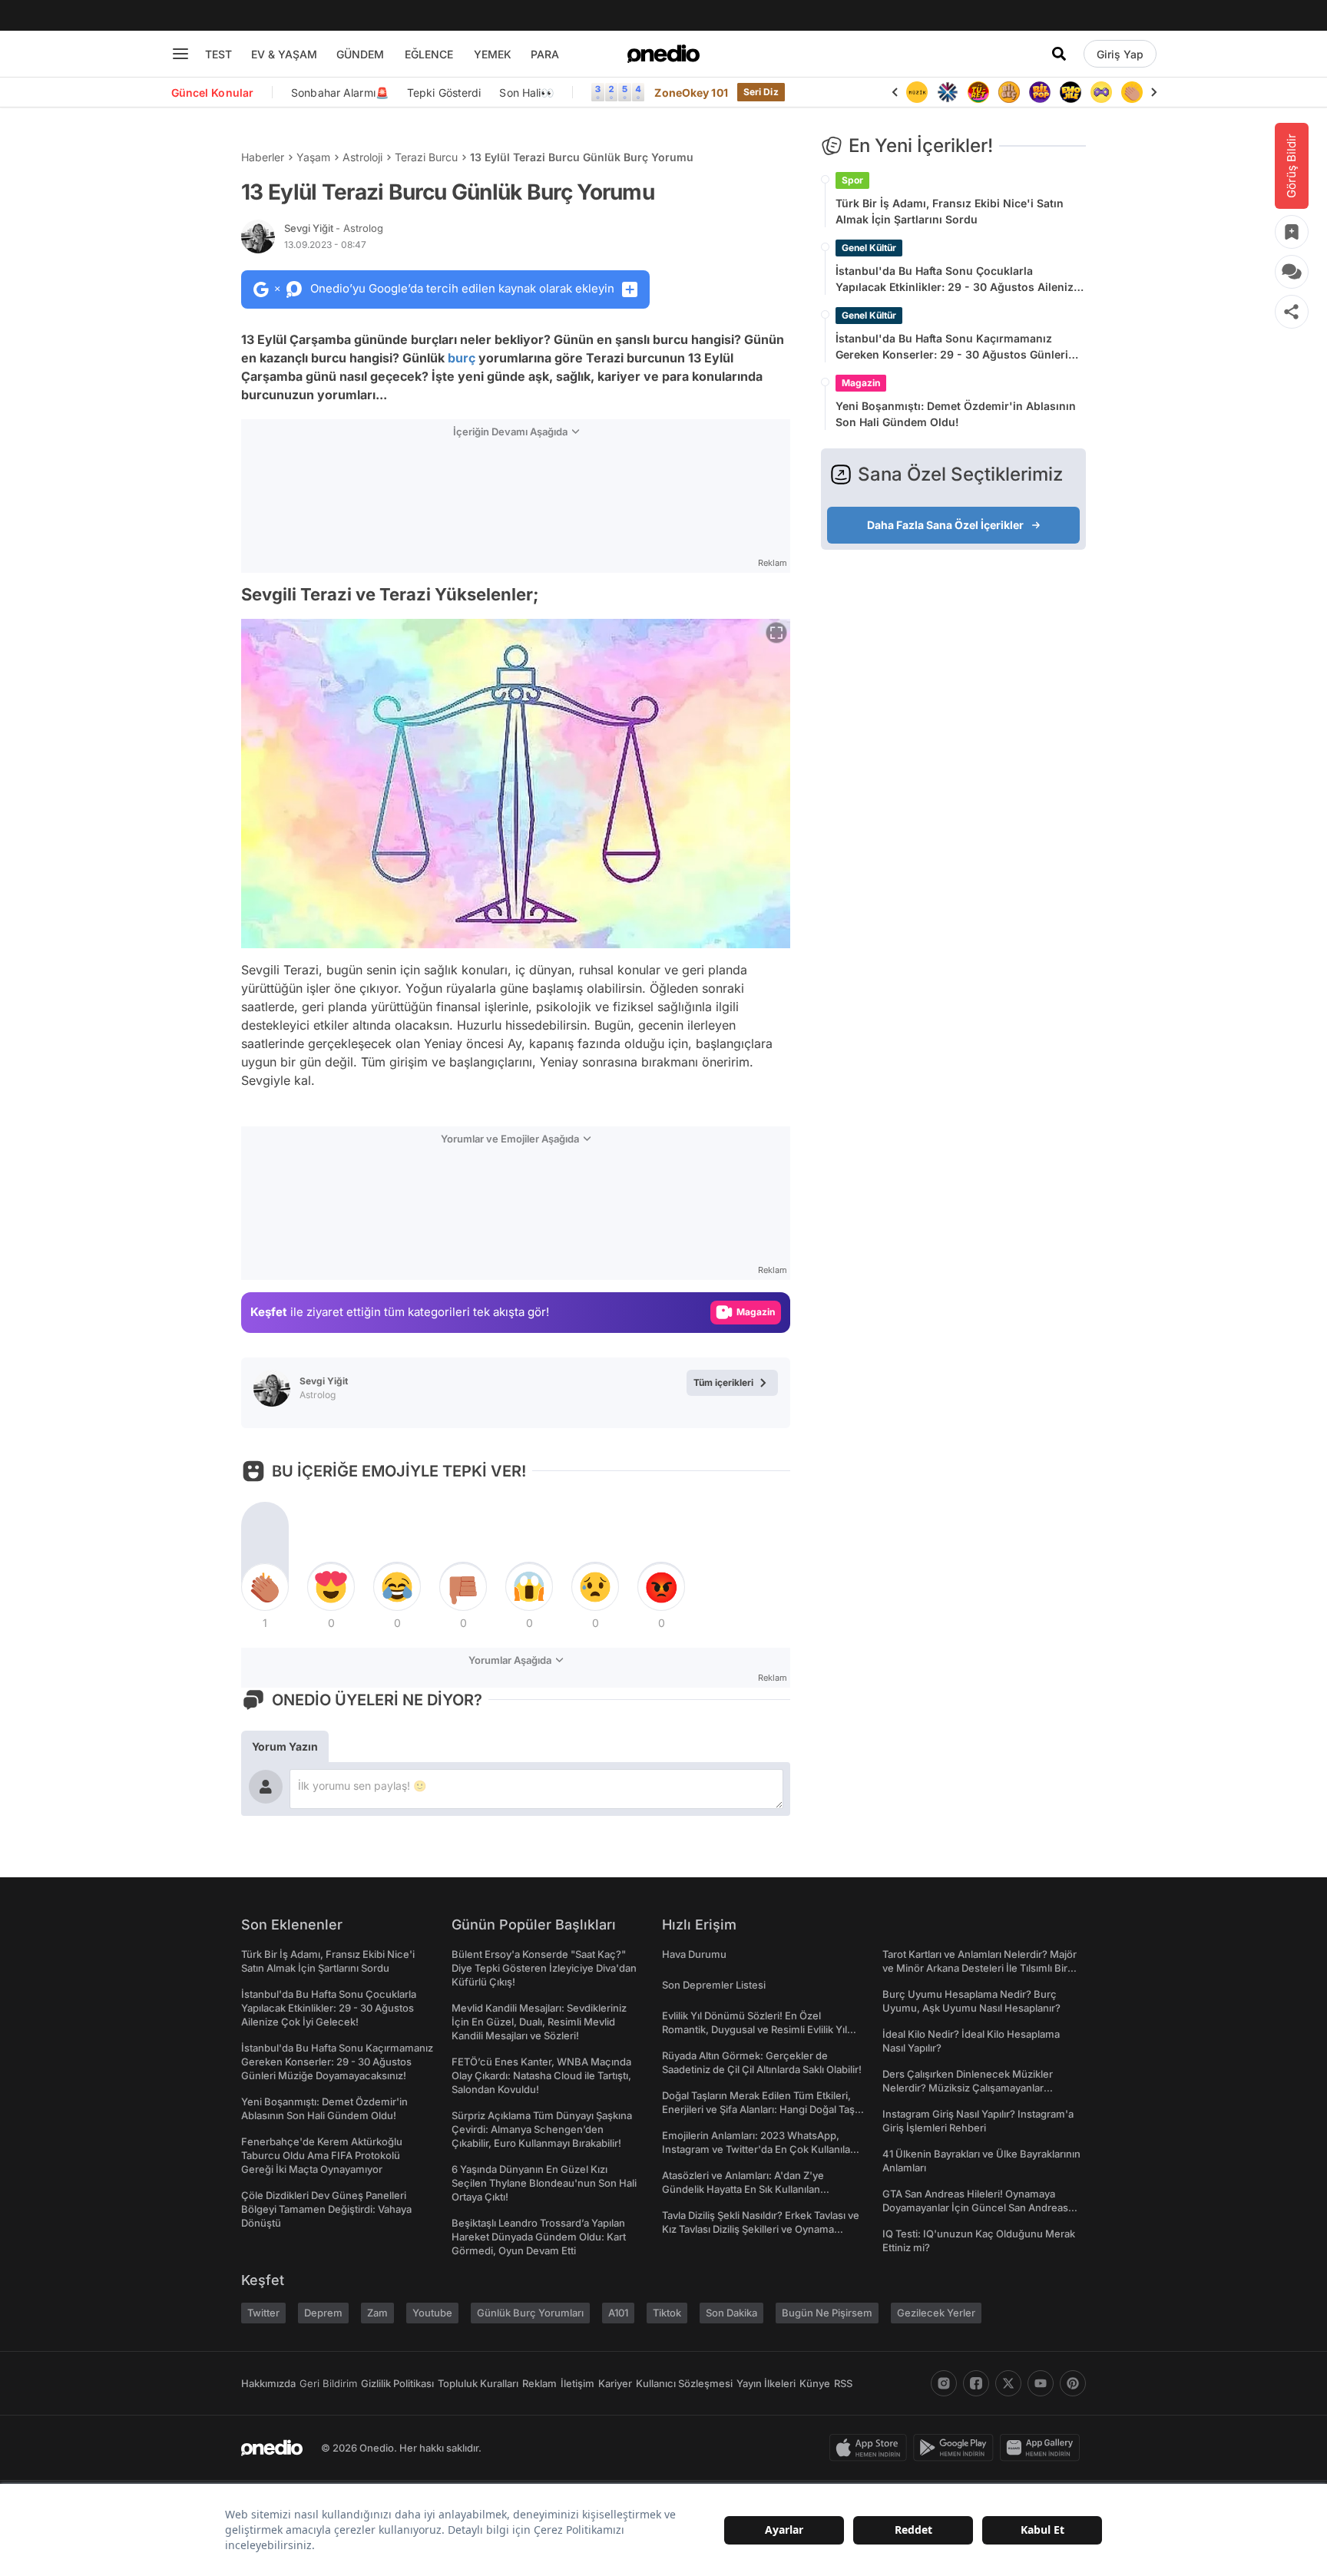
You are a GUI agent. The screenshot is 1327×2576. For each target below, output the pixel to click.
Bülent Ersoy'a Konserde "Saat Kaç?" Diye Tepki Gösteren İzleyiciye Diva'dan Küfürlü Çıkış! (544, 1968)
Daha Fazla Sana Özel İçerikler (945, 525)
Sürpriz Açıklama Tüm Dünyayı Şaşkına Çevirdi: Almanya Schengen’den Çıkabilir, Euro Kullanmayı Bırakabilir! (542, 2129)
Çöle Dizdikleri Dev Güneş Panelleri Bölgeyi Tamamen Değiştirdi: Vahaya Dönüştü (326, 2209)
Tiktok (667, 2313)
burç (462, 358)
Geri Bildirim (328, 2383)
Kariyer (615, 2383)
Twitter (263, 2313)
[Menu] (180, 54)
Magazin (861, 383)
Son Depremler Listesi (714, 1985)
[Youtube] (1041, 2383)
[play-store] (956, 2448)
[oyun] (1071, 92)
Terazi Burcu (426, 157)
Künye (815, 2383)
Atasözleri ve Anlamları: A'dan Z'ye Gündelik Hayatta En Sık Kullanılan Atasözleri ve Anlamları (743, 2189)
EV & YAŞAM (284, 54)
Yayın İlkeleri (766, 2383)
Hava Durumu (694, 1954)
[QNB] (918, 92)
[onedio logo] (663, 54)
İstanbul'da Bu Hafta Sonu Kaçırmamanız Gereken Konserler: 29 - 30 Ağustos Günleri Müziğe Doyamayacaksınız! (952, 347)
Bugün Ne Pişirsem (827, 2313)
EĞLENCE (429, 54)
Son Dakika (731, 2313)
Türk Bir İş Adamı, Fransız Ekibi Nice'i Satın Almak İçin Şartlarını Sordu (950, 211)
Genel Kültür (869, 248)
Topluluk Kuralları (478, 2383)
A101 (618, 2313)
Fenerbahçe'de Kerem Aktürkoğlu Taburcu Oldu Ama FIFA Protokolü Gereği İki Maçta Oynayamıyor (322, 2155)
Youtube (432, 2313)
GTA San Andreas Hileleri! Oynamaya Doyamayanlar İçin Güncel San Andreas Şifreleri (975, 2207)
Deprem (323, 2313)
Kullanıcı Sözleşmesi (684, 2383)
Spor (852, 180)
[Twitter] (1008, 2383)
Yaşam (313, 157)
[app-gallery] (1043, 2448)
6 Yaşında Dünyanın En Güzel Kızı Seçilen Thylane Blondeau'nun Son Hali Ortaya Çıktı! (544, 2183)
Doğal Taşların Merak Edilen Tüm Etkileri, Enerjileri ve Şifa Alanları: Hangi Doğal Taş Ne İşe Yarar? (758, 2109)
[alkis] (1102, 92)
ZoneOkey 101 (691, 93)
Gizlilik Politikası (397, 2383)
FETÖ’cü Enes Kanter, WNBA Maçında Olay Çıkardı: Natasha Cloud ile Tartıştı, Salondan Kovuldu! (541, 2075)
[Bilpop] (1010, 92)
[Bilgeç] (979, 92)
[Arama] (1059, 54)
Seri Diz (761, 92)
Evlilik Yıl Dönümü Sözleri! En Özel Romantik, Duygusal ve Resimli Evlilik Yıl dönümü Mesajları (755, 2029)
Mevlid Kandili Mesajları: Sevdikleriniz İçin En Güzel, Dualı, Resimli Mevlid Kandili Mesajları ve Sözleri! (539, 2022)
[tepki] (265, 1587)
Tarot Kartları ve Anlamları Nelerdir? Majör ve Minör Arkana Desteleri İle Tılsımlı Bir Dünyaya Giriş (980, 1968)
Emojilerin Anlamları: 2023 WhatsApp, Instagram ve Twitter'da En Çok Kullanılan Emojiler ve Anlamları (759, 2149)
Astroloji (362, 157)
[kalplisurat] (1133, 92)
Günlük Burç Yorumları (530, 2313)
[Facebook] (976, 2383)
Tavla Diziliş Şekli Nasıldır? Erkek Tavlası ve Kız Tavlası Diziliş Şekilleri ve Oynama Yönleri (761, 2229)
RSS (843, 2383)
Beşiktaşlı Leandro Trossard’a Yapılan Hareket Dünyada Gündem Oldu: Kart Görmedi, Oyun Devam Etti (539, 2237)
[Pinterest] (1073, 2383)
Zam (377, 2313)
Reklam (539, 2383)
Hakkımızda (268, 2383)
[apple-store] (871, 2448)
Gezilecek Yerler (936, 2313)
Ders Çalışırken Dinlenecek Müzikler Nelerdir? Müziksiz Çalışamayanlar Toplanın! (968, 2088)
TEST (218, 54)
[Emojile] (1041, 92)
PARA (545, 54)
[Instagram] (944, 2383)
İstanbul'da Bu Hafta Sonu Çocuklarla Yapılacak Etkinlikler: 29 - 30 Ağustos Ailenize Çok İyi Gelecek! (958, 279)
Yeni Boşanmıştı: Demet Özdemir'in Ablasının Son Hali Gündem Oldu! (956, 414)
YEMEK (493, 54)
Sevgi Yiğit (334, 228)
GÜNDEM (360, 54)
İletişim (577, 2383)
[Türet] (948, 92)
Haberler (263, 157)
